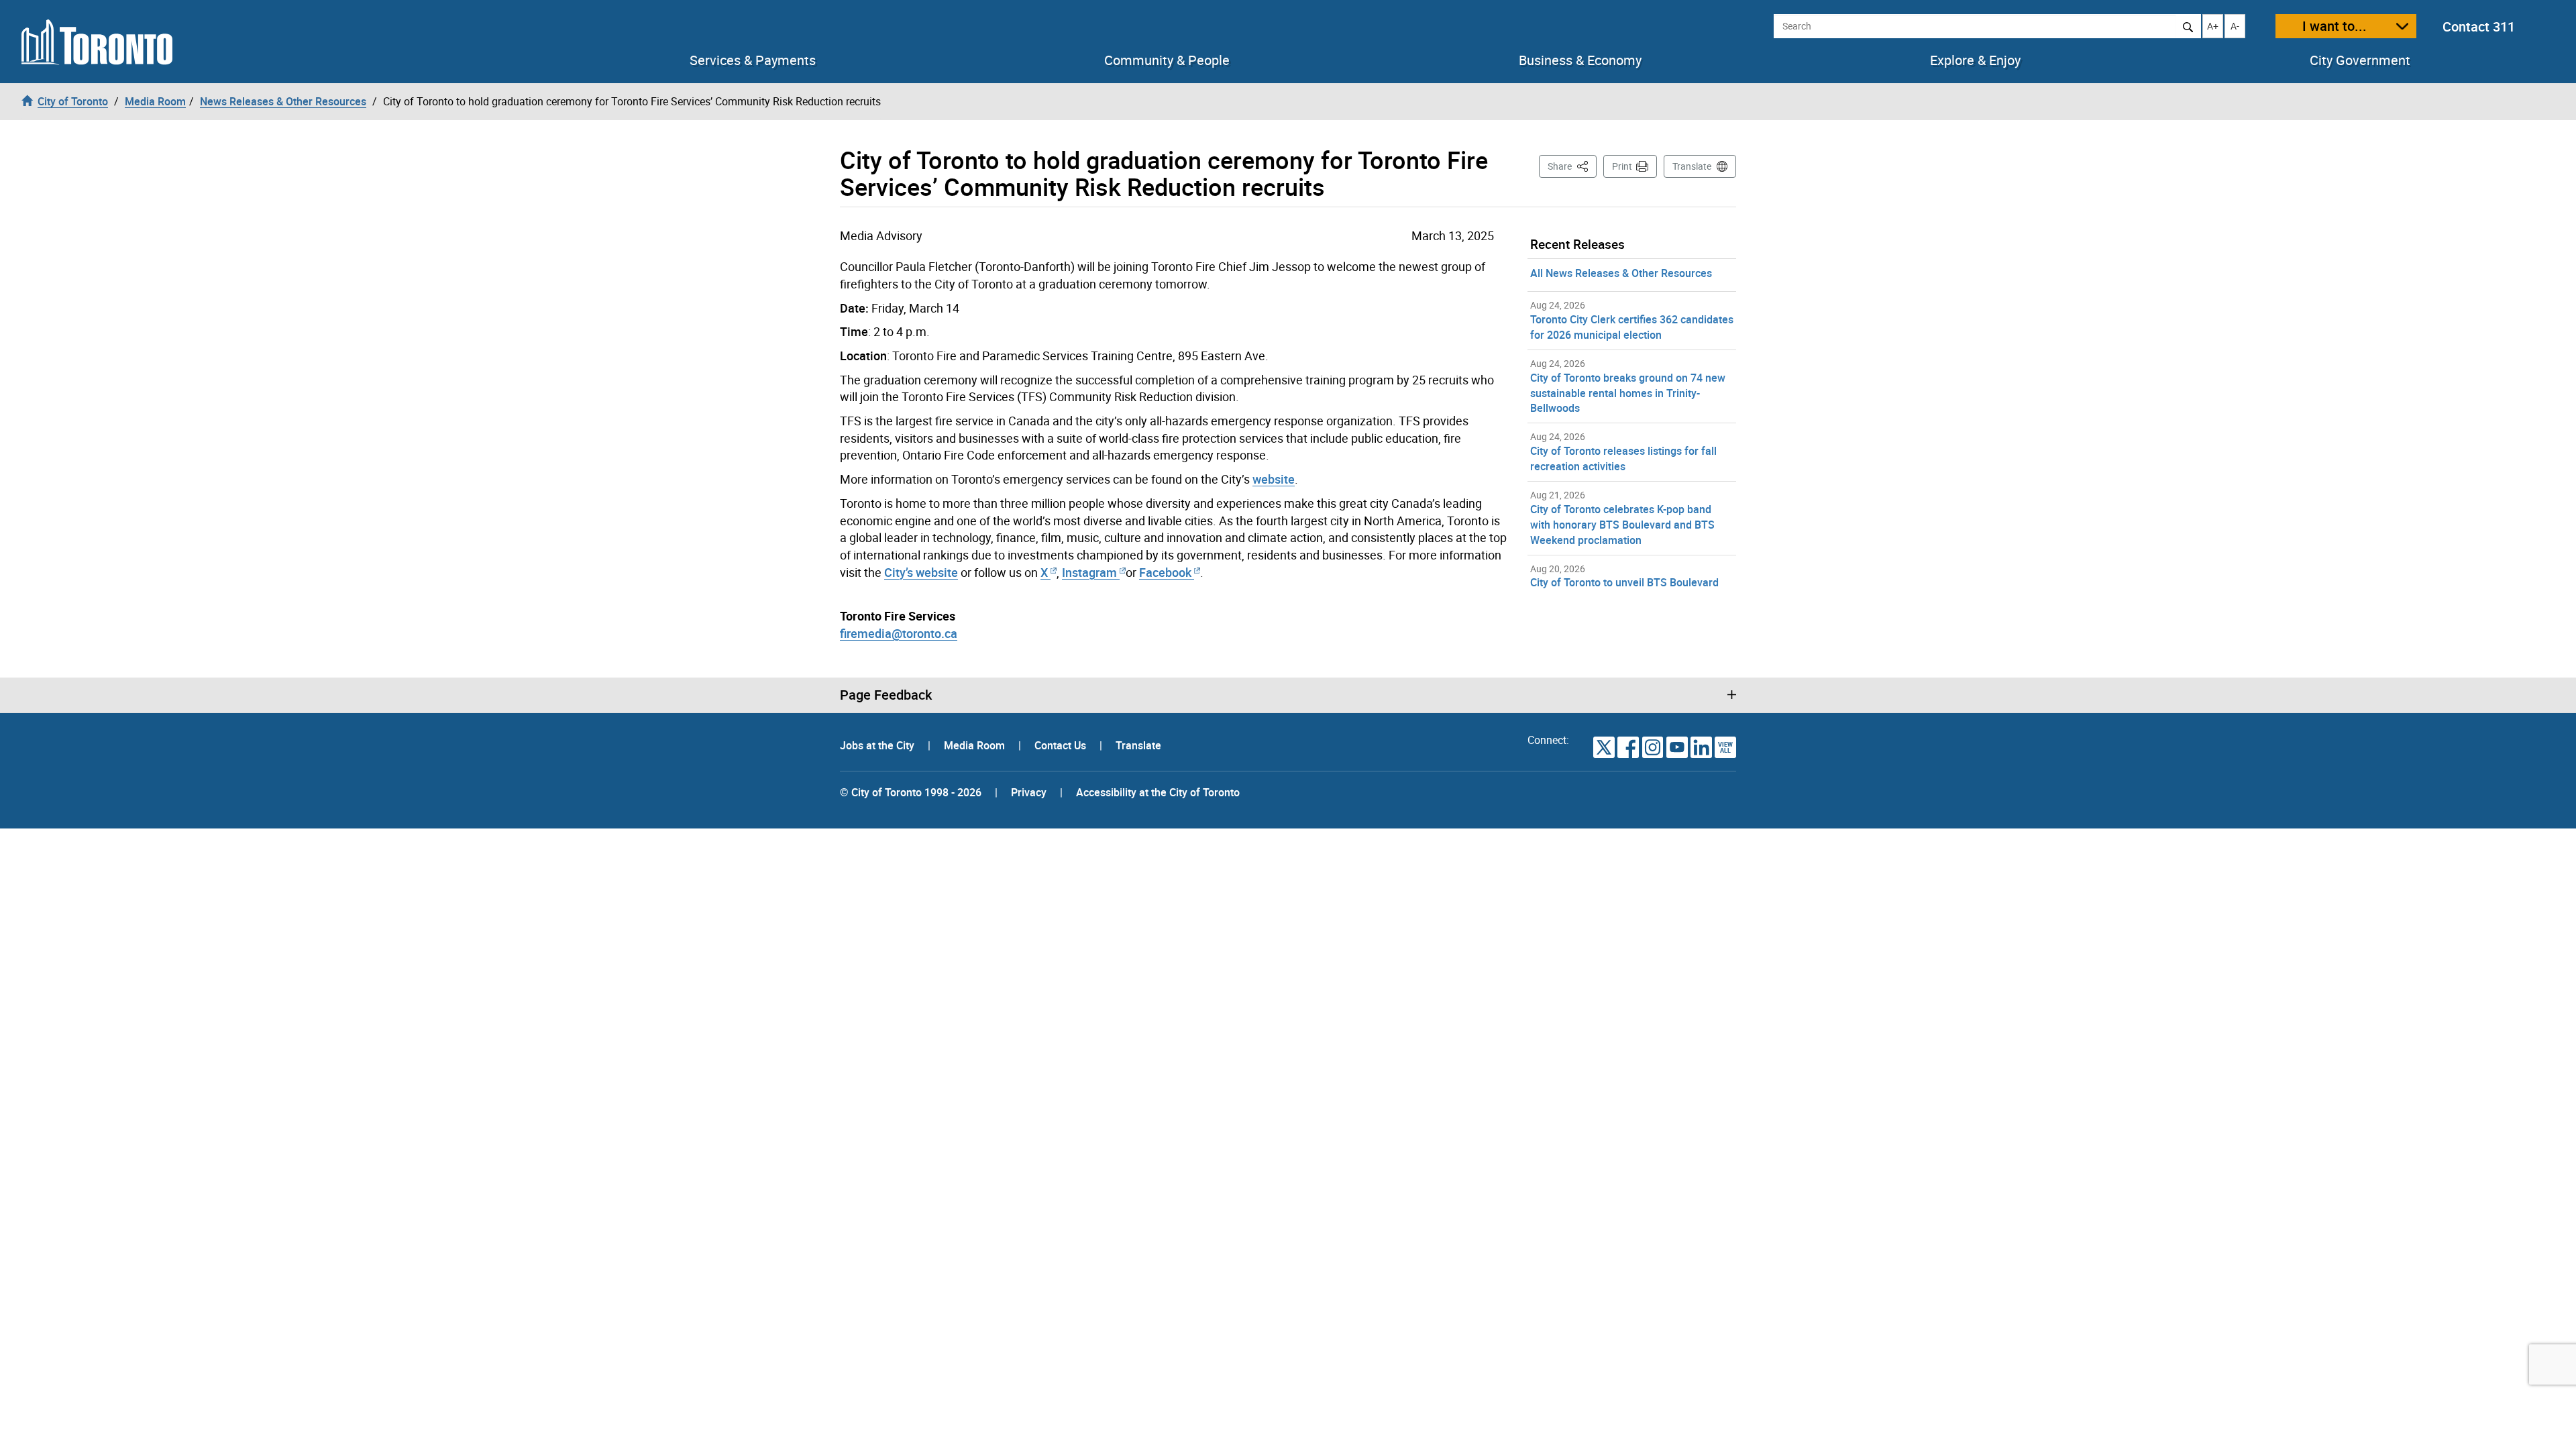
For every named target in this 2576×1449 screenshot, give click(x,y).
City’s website (921, 572)
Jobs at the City (878, 745)
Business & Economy (1580, 60)
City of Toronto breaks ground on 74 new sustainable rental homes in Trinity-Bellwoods (1628, 393)
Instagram (1091, 572)
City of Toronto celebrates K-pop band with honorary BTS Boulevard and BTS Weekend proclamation (1622, 525)
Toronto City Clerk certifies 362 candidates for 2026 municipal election (1632, 327)
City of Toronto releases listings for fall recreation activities (1623, 459)
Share (1572, 166)
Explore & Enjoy (1975, 60)
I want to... (2334, 26)
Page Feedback (886, 695)
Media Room (976, 745)
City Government (2360, 60)
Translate (1692, 166)
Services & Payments (753, 60)
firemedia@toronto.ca (899, 633)
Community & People (1167, 60)
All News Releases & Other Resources (1621, 273)
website (1274, 479)
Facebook (1165, 572)
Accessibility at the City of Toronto (1158, 792)
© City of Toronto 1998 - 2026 (911, 792)
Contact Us (1062, 745)
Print (1622, 166)
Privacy (1029, 792)
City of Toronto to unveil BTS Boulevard (1624, 582)
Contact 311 (2479, 26)
